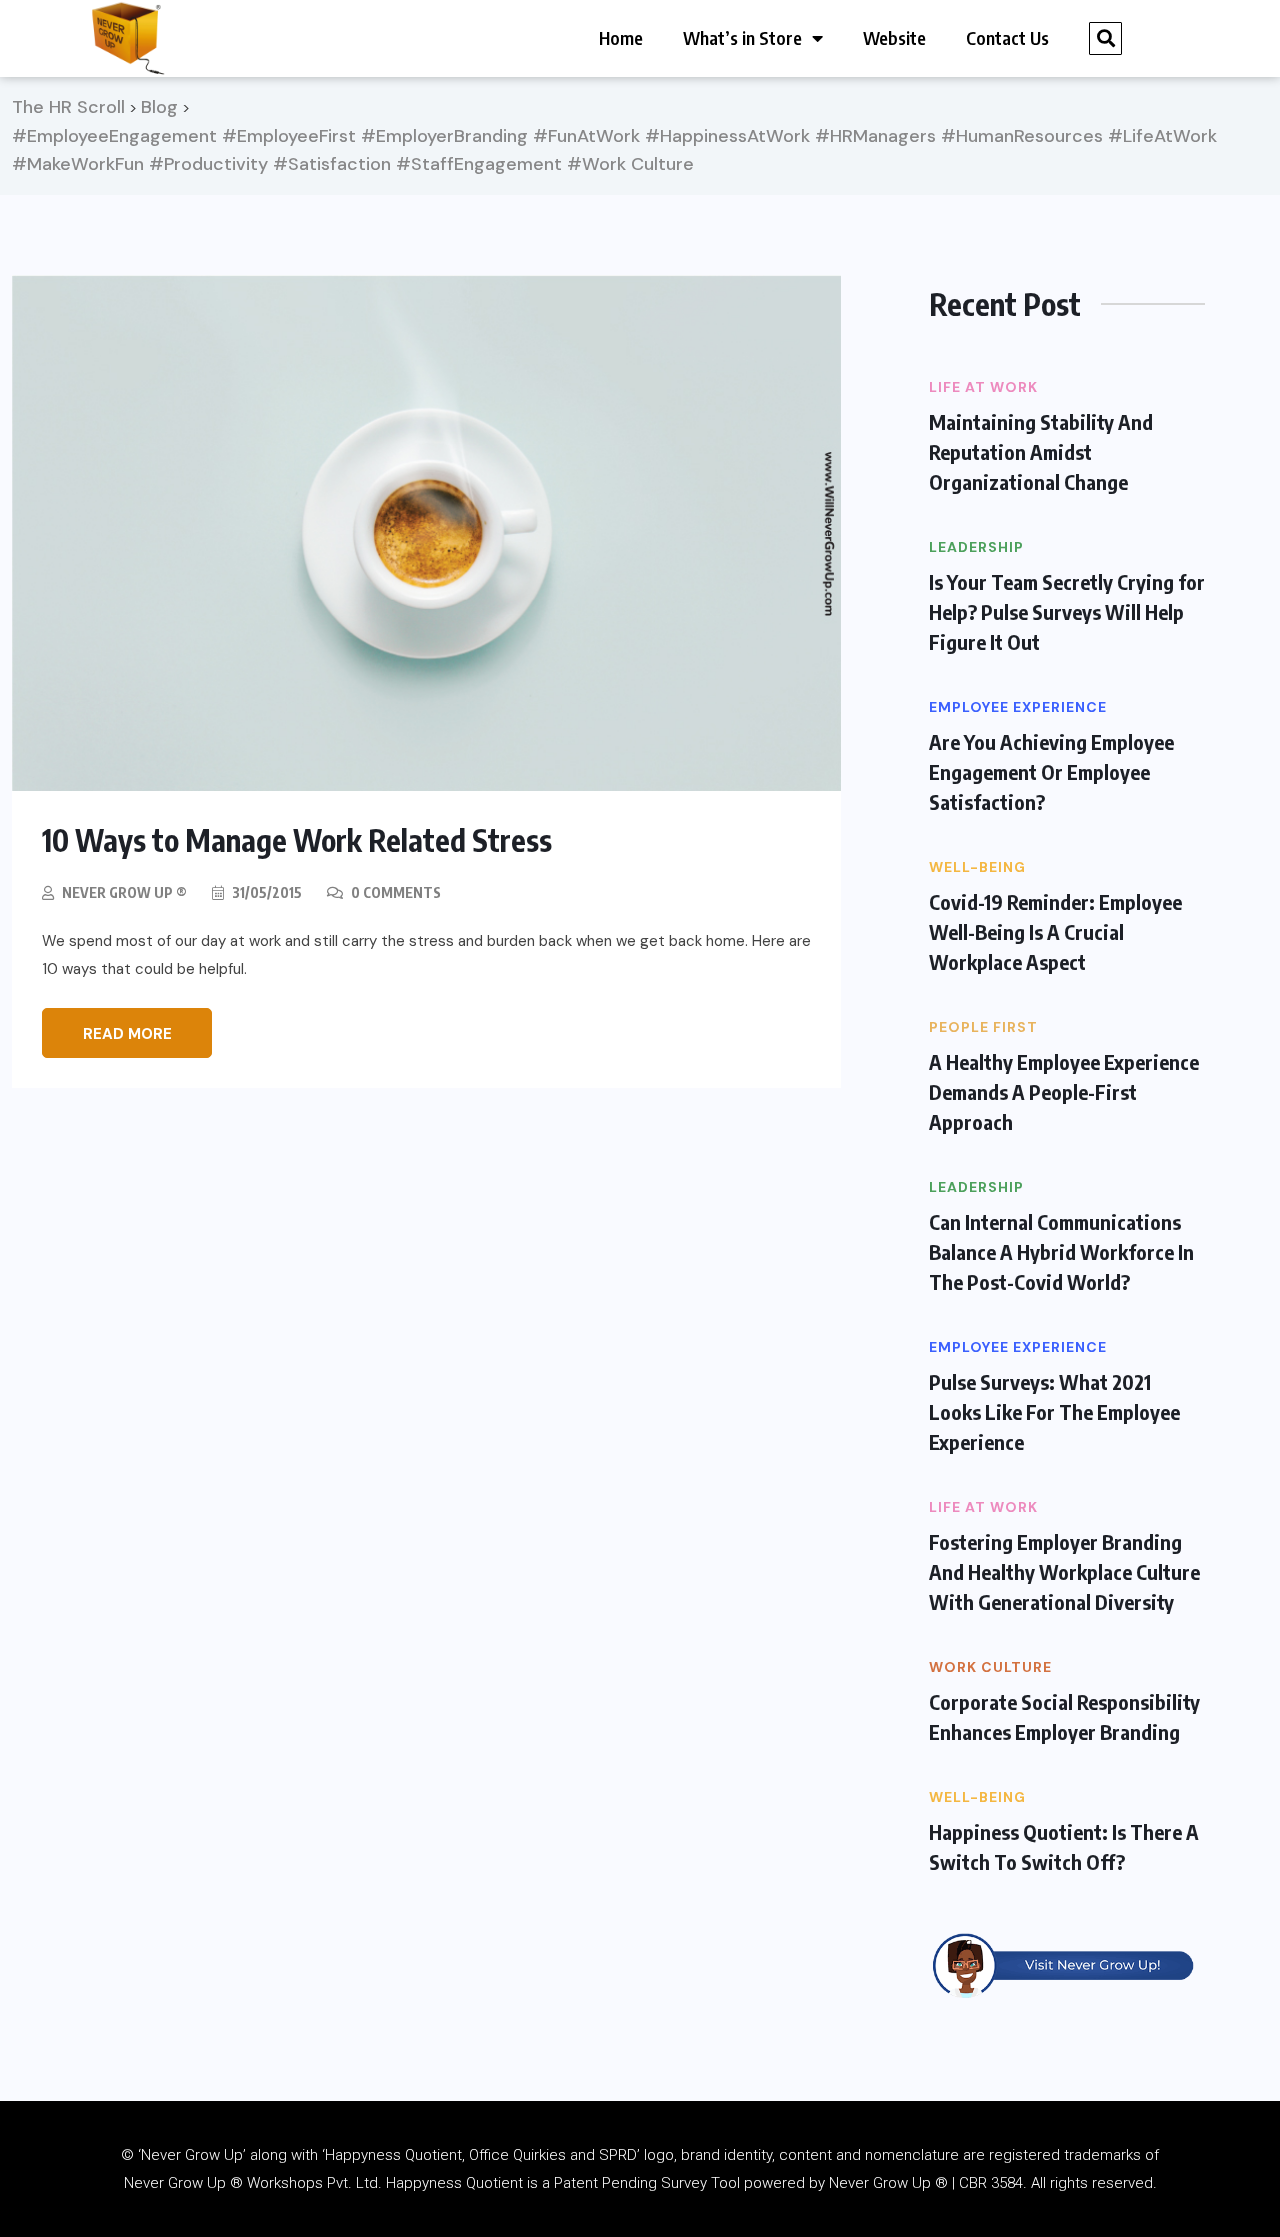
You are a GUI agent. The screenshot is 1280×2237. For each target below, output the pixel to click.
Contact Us (1007, 37)
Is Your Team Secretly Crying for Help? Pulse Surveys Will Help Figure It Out (1067, 611)
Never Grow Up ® (124, 892)
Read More (127, 1034)
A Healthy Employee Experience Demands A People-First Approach (1064, 1091)
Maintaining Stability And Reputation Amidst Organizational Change (1041, 451)
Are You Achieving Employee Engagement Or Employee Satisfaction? (1051, 771)
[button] (1105, 38)
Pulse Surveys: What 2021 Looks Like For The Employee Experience (1054, 1411)
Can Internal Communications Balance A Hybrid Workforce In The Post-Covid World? (1061, 1251)
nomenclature (912, 2155)
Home (621, 37)
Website (894, 37)
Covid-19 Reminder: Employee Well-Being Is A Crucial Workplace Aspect (1055, 931)
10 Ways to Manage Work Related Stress (297, 840)
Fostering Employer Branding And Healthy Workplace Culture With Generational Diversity (1064, 1571)
